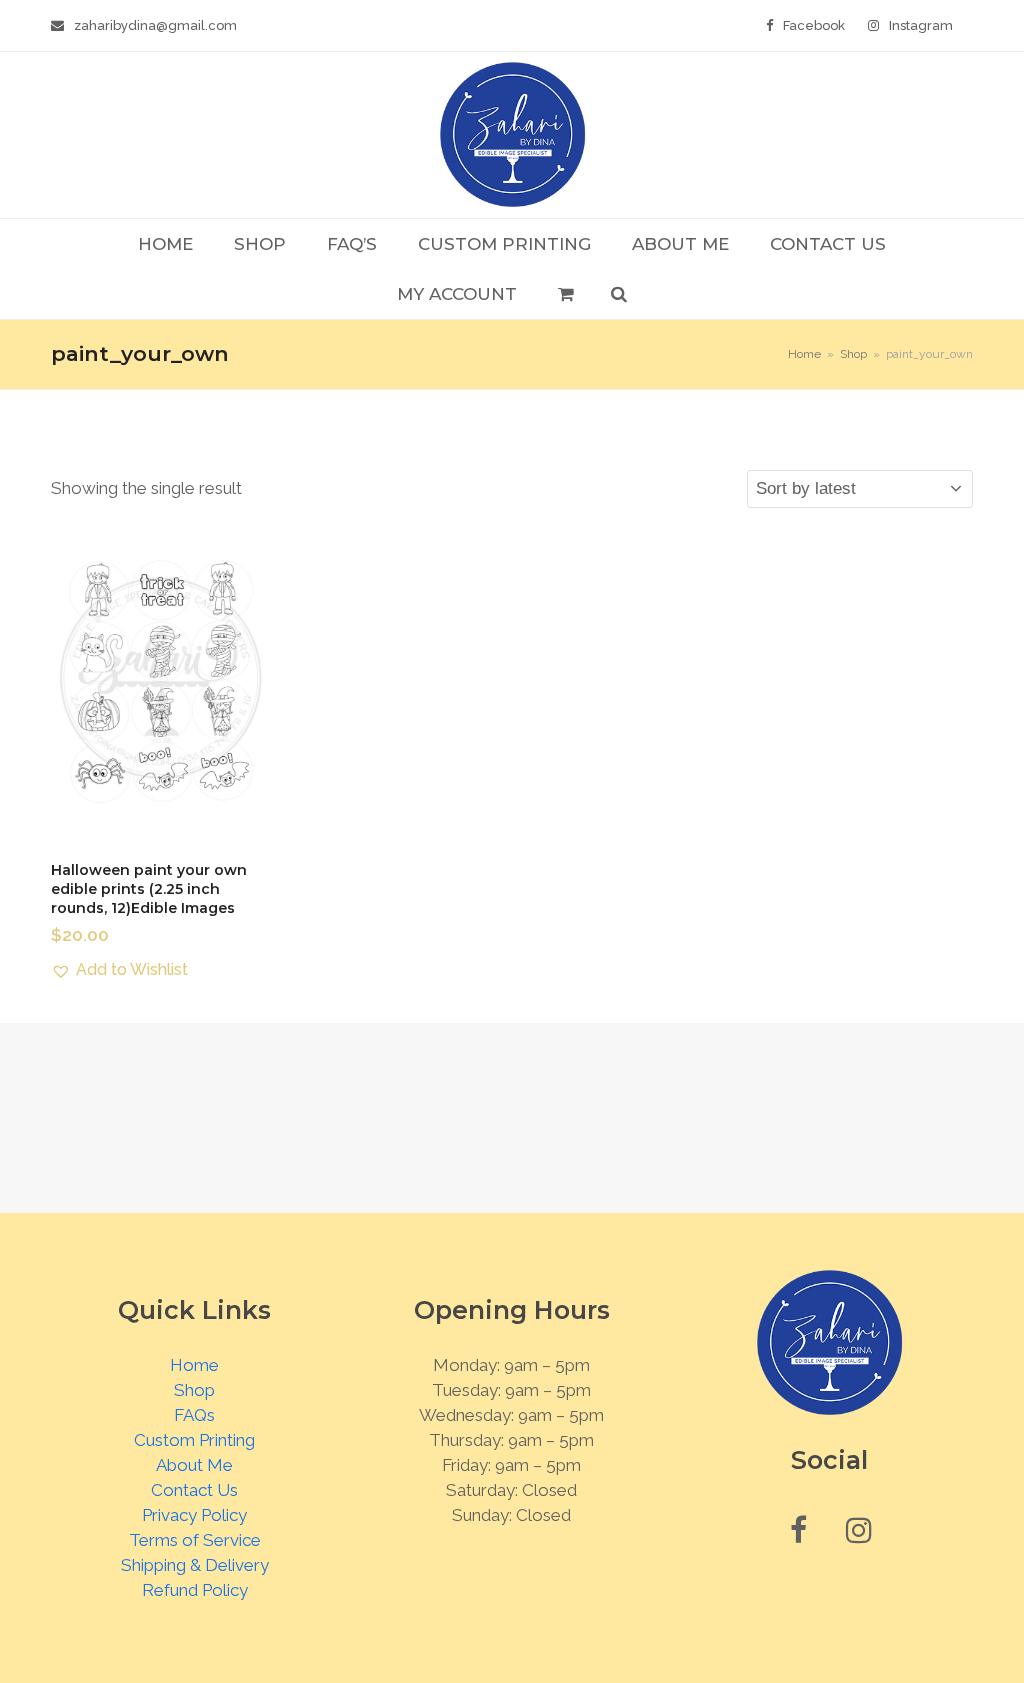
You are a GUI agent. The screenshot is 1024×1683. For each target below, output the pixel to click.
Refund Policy (195, 1590)
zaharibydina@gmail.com (155, 25)
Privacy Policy (194, 1515)
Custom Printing (194, 1440)
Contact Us (194, 1490)
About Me (194, 1465)
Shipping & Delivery (195, 1565)
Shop (194, 1390)
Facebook (814, 25)
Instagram (921, 25)
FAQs (194, 1415)
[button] (565, 294)
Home (194, 1365)
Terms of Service (195, 1540)
